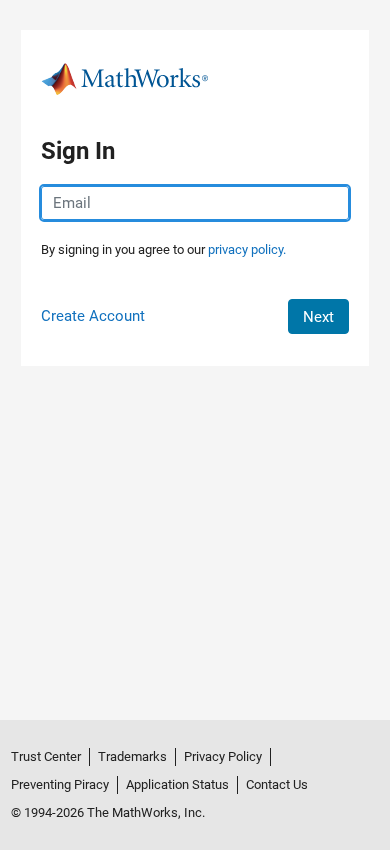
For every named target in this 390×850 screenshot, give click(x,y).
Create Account (93, 316)
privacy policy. (247, 249)
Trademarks (132, 756)
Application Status (177, 784)
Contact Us (277, 784)
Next (318, 317)
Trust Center (46, 756)
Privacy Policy (223, 756)
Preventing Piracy (60, 784)
